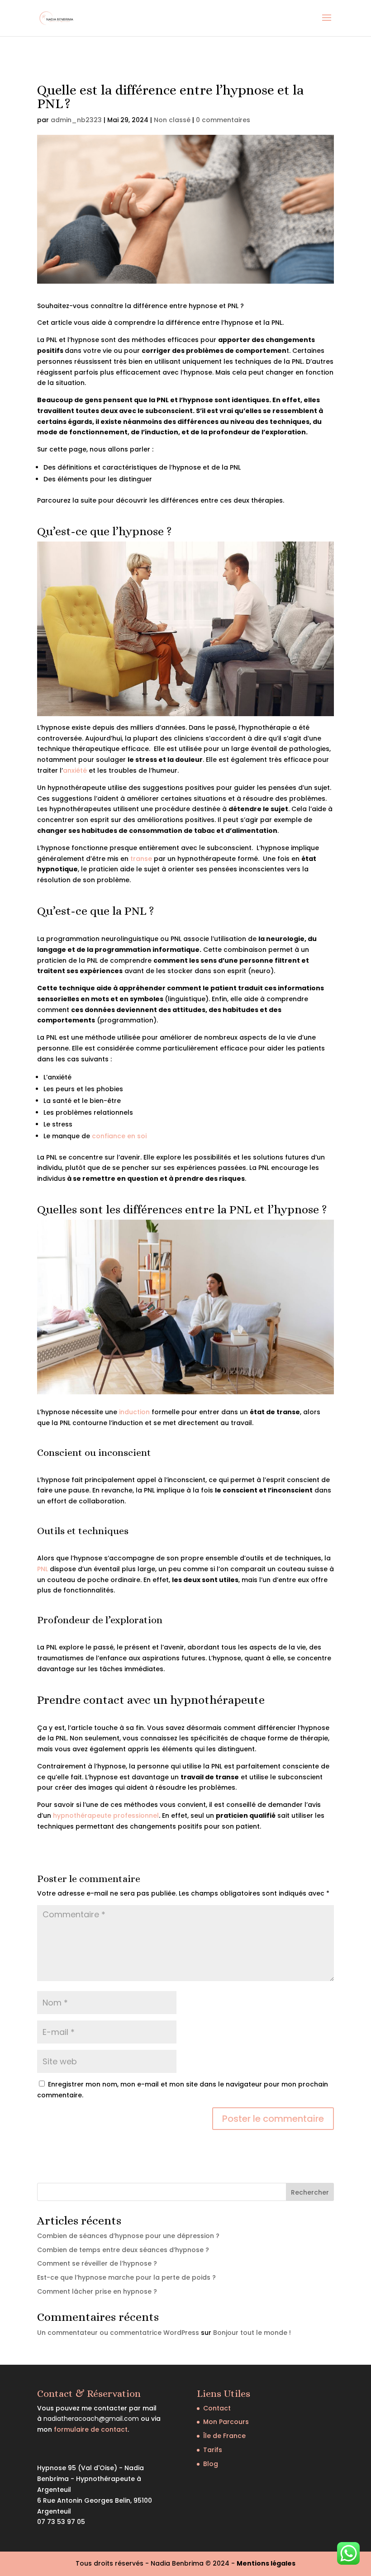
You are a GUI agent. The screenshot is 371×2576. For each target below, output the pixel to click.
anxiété (75, 770)
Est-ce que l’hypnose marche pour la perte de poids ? (126, 2277)
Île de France (224, 2436)
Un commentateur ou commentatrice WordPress (118, 2333)
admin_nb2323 (76, 120)
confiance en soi (119, 1136)
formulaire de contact (91, 2429)
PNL (43, 1569)
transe (141, 859)
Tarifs (213, 2450)
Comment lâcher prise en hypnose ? (97, 2291)
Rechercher (310, 2192)
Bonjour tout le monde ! (252, 2333)
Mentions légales (266, 2563)
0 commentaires (223, 120)
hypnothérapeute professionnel (106, 1816)
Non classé (172, 120)
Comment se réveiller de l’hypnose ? (97, 2263)
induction (135, 1412)
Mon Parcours (226, 2422)
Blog (211, 2464)
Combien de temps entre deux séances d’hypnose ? (123, 2250)
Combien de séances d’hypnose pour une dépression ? (128, 2236)
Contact (217, 2408)
